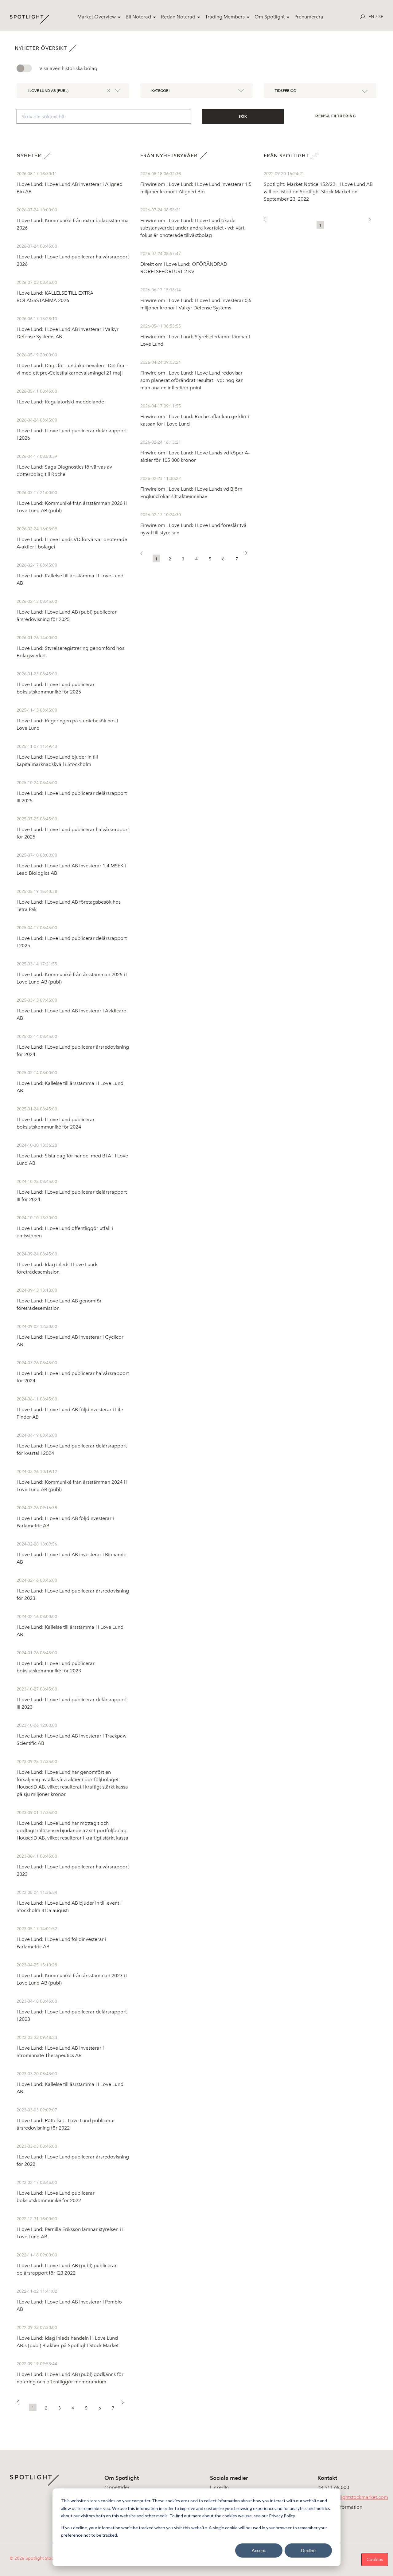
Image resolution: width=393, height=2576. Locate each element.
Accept (259, 2550)
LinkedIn (219, 2487)
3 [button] (60, 2408)
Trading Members (225, 17)
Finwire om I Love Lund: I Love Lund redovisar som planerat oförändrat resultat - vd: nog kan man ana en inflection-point (192, 380)
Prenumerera (309, 17)
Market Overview (97, 17)
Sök (243, 116)
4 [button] (73, 2408)
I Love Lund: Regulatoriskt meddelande (60, 402)
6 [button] (100, 2408)
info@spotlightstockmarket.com (353, 2497)
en (371, 17)
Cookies (375, 2560)
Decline (308, 2550)
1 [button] (33, 2408)
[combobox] (72, 90)
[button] (20, 2404)
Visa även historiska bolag (68, 68)
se (381, 17)
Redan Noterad (178, 17)
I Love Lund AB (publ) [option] (48, 90)
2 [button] (46, 2408)
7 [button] (113, 2408)
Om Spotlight (270, 17)
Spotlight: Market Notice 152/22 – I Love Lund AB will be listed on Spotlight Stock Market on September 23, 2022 (318, 192)
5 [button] (86, 2408)
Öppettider (117, 2487)
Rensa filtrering (336, 116)
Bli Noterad (138, 17)
